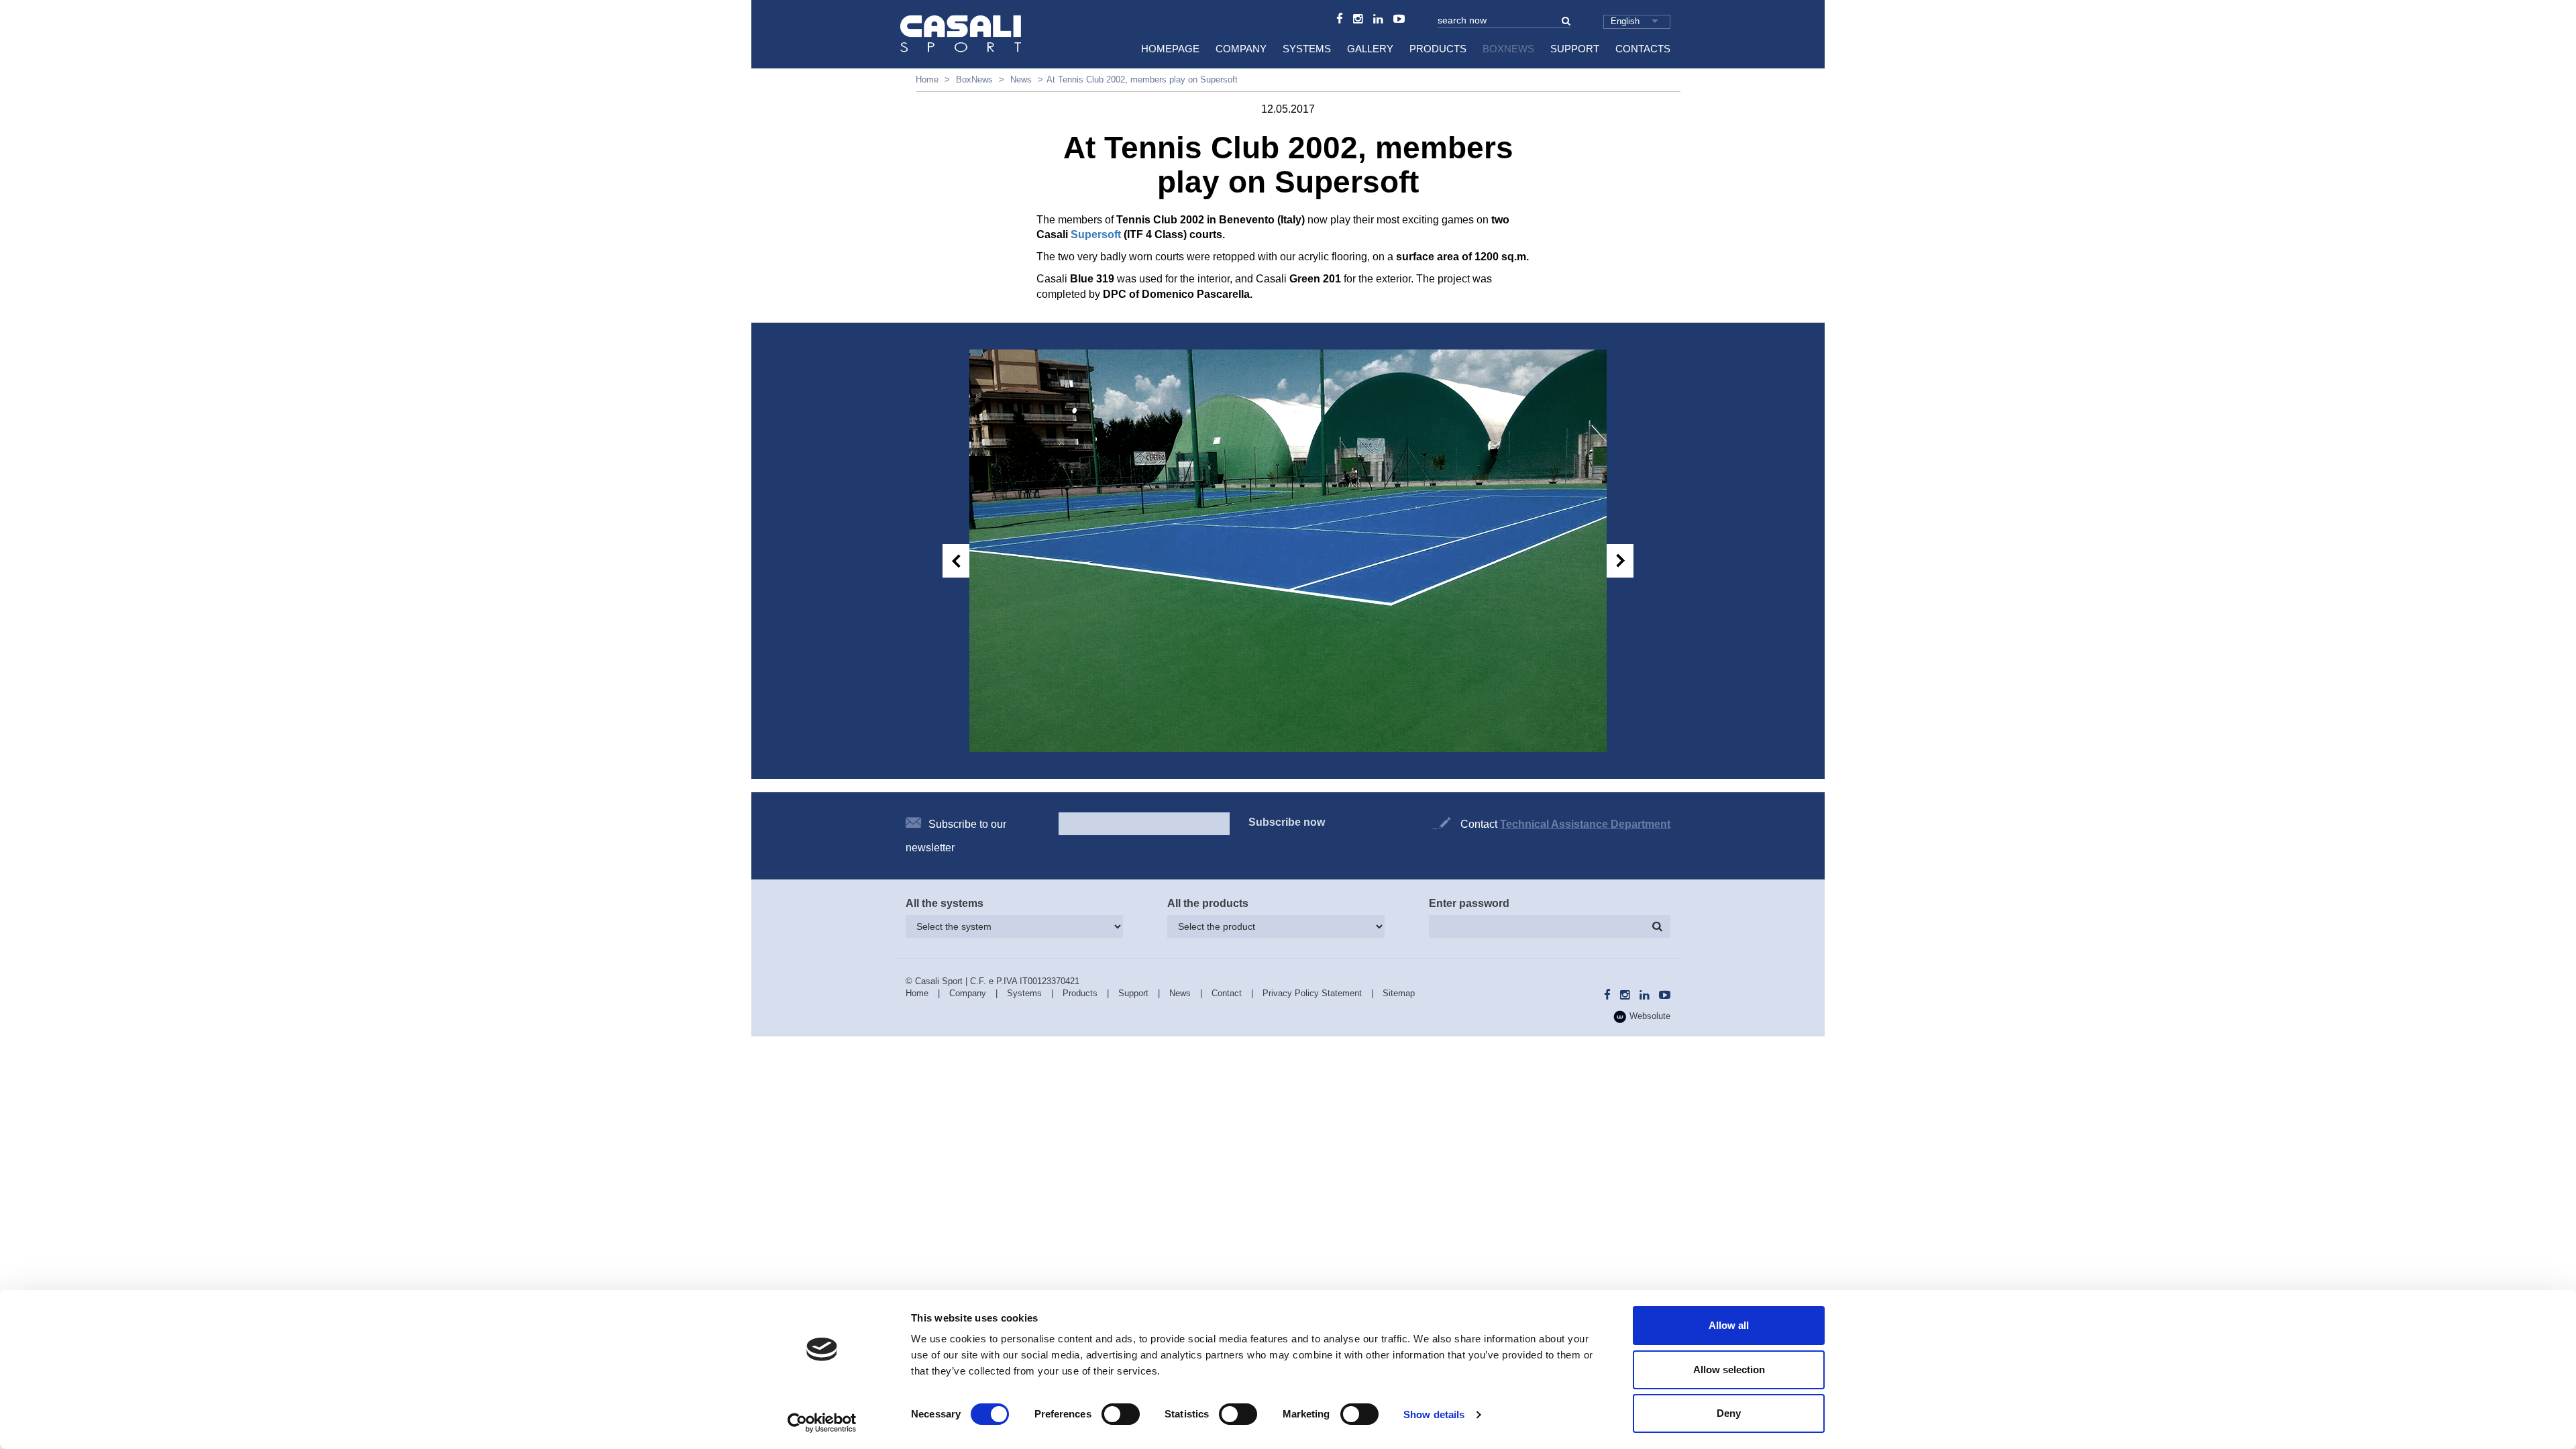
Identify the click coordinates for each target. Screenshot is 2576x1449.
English (1625, 21)
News (1021, 79)
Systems (1307, 49)
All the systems (945, 903)
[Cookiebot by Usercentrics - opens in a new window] (822, 1423)
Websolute (1649, 1016)
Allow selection (1729, 1370)
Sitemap (1399, 993)
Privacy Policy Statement (1312, 993)
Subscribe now (1287, 822)
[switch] (1121, 1414)
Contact (1227, 993)
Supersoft (1097, 234)
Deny (1729, 1413)
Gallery (1370, 49)
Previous (956, 561)
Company (1241, 49)
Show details (1434, 1414)
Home (927, 79)
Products (1438, 49)
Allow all (1729, 1325)
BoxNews (1508, 49)
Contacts (1643, 49)
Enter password (1469, 903)
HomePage (1170, 49)
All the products (1208, 903)
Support (1575, 49)
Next (1620, 561)
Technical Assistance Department (1585, 824)
